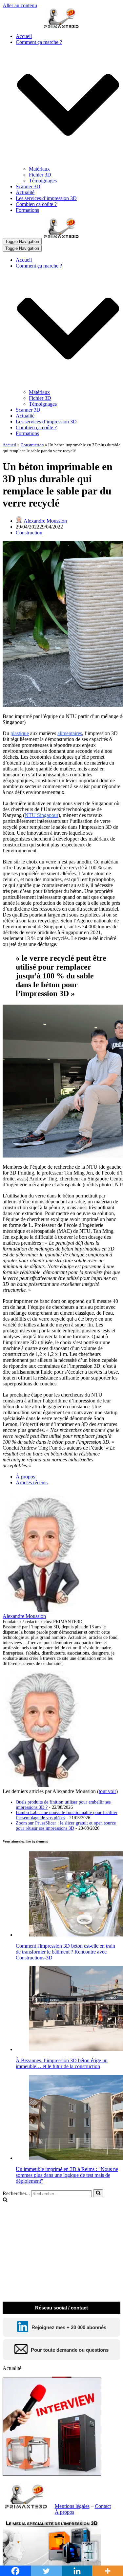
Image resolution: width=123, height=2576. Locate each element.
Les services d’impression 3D (46, 198)
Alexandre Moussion (45, 521)
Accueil (24, 36)
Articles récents (32, 1483)
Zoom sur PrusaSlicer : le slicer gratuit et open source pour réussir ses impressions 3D (66, 1826)
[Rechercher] (98, 2193)
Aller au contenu (20, 5)
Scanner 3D (28, 186)
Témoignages (43, 181)
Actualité (25, 192)
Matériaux (39, 169)
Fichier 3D (40, 175)
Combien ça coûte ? (36, 204)
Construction (32, 445)
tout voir (107, 1791)
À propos (25, 1477)
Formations (27, 210)
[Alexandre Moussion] (44, 1610)
